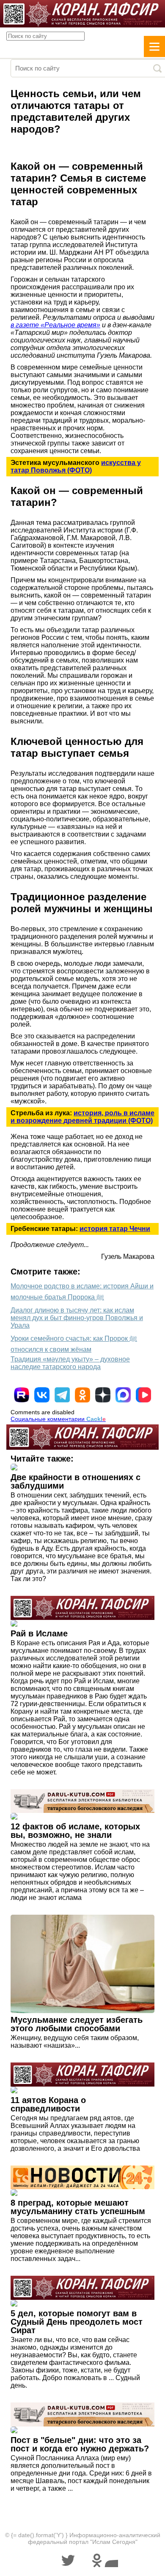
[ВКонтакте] (42, 1395)
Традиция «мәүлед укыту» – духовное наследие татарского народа (70, 1363)
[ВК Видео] (143, 1395)
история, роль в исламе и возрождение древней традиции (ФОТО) (82, 1117)
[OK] (82, 1395)
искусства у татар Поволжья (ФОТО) (76, 466)
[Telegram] (62, 1395)
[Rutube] (22, 1395)
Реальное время (70, 325)
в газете (26, 325)
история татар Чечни (115, 1229)
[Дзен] (103, 1395)
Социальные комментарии (58, 1419)
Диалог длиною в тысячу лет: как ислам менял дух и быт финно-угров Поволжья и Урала (77, 1318)
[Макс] (123, 1395)
